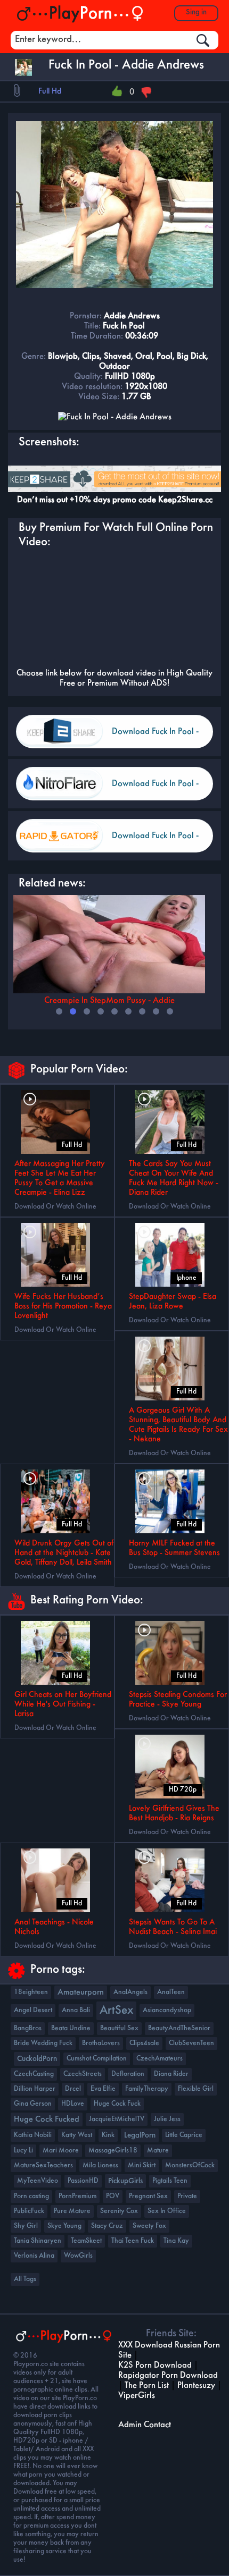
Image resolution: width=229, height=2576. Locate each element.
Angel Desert (33, 2010)
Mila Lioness (100, 2165)
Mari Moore (61, 2151)
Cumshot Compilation (97, 2059)
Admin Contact (145, 2425)
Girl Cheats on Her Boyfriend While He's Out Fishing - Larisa (63, 1704)
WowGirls (78, 2256)
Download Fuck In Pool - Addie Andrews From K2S (158, 738)
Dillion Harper (35, 2089)
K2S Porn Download (155, 2365)
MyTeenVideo (38, 2181)
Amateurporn (81, 1992)
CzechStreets (83, 2074)
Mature (158, 2151)
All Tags (25, 2279)
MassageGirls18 (113, 2151)
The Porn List (147, 2385)
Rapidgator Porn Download (168, 2375)
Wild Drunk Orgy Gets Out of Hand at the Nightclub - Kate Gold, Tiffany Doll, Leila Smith (64, 1553)
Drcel (73, 2089)
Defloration (128, 2074)
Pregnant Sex (148, 2196)
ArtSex (116, 2011)
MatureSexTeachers (43, 2165)
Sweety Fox (149, 2226)
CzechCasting (34, 2074)
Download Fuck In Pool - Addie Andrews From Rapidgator (155, 842)
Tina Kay (176, 2241)
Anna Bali (76, 2010)
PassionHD (83, 2181)
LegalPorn (140, 2135)
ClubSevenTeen (191, 2043)
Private (187, 2196)
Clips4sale (144, 2043)
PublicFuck (29, 2211)
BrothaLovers (101, 2043)
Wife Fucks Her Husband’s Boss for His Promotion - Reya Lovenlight (63, 1306)
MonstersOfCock (190, 2165)
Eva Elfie (103, 2089)
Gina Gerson (33, 2104)
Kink (108, 2135)
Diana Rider (171, 2074)
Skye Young (64, 2226)
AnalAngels (130, 1992)
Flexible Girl (196, 2089)
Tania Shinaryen (38, 2241)
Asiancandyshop (167, 2010)
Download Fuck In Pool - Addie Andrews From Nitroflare (155, 790)
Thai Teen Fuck (133, 2241)
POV (113, 2196)
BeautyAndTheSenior (179, 2028)
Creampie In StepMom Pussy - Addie (109, 1000)
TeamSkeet (86, 2241)
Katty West (77, 2135)
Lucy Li (23, 2151)
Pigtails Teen (170, 2181)
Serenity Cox (119, 2211)
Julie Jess (167, 2119)
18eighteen (31, 1992)
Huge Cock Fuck (117, 2104)
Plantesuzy (196, 2385)
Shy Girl (26, 2226)
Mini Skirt (142, 2165)
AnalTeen (171, 1992)
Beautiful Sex (119, 2028)
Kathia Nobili (33, 2135)
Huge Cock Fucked (47, 2119)
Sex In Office (167, 2211)
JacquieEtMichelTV (117, 2119)
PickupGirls (125, 2181)
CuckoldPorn (37, 2059)
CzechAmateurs (160, 2059)
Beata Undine (71, 2028)
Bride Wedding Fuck (43, 2043)
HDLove (73, 2104)
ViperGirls (137, 2396)
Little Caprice (184, 2135)
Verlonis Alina (34, 2256)
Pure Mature (72, 2211)
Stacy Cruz (107, 2226)
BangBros (28, 2028)
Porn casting (31, 2196)
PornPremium (77, 2196)
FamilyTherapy (147, 2089)
